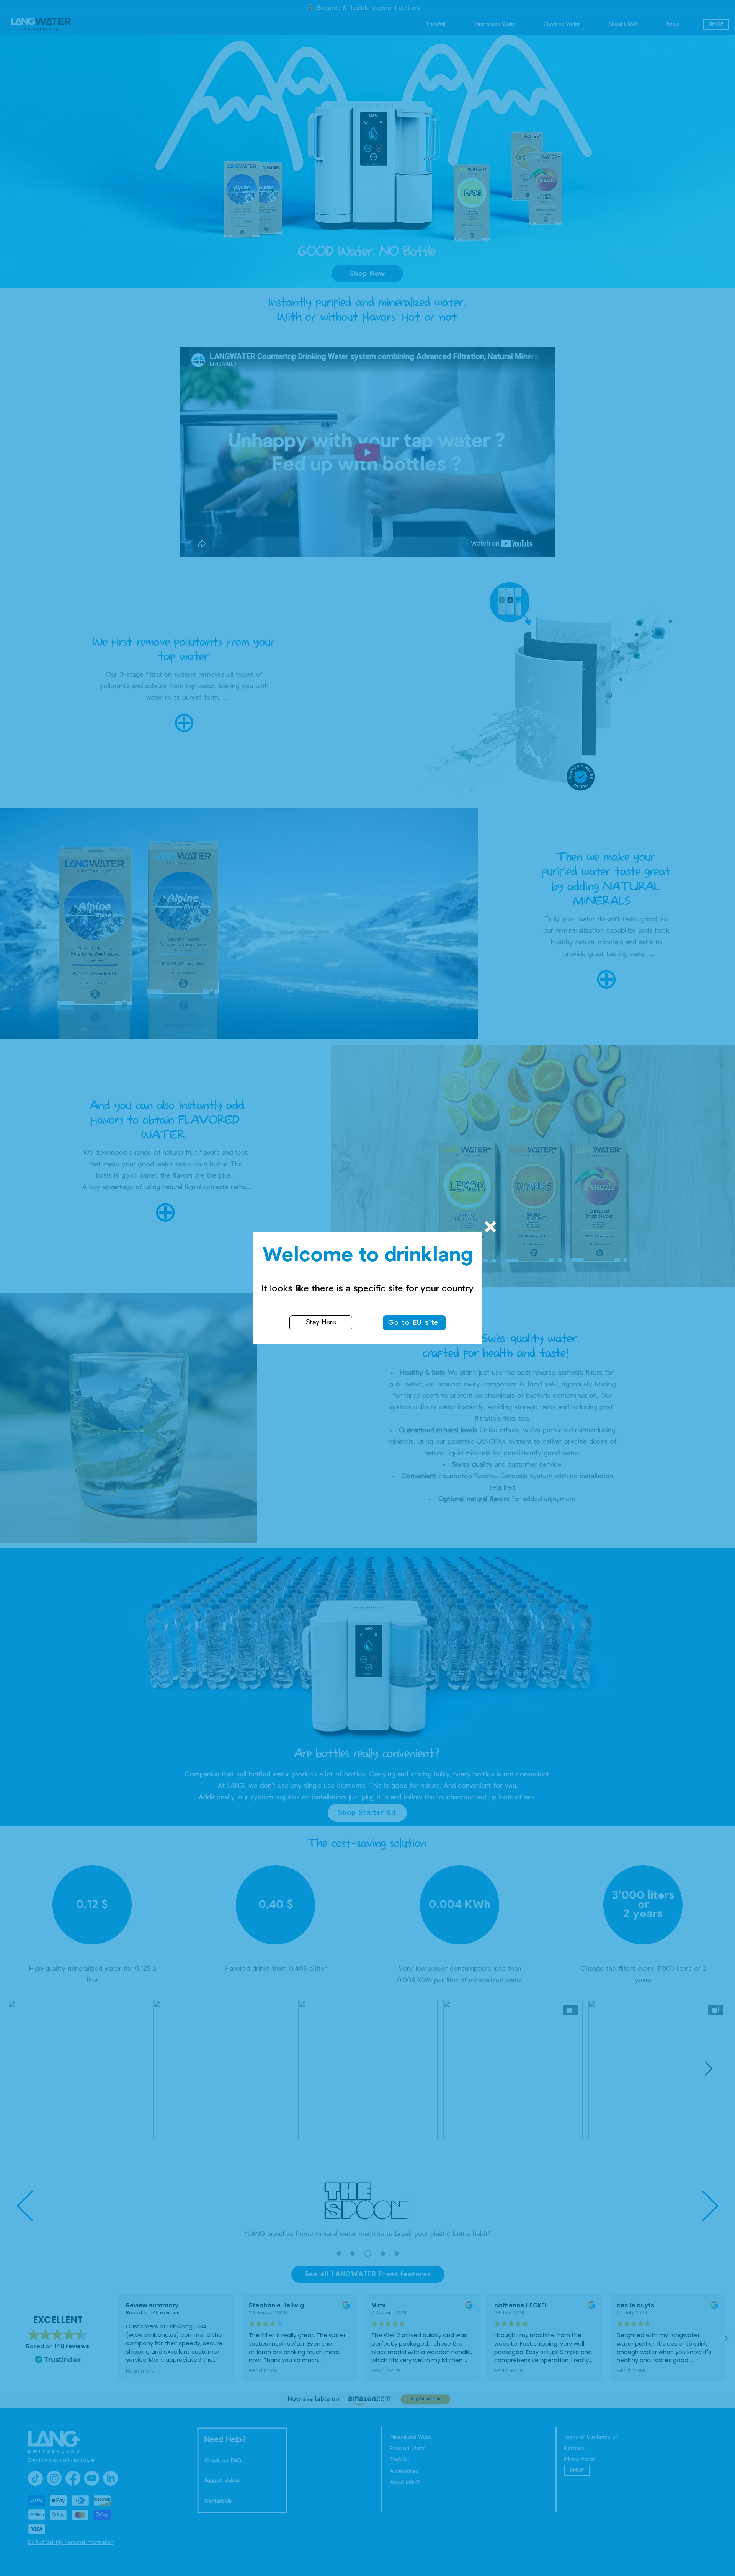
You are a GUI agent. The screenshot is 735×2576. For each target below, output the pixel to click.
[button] (490, 1227)
